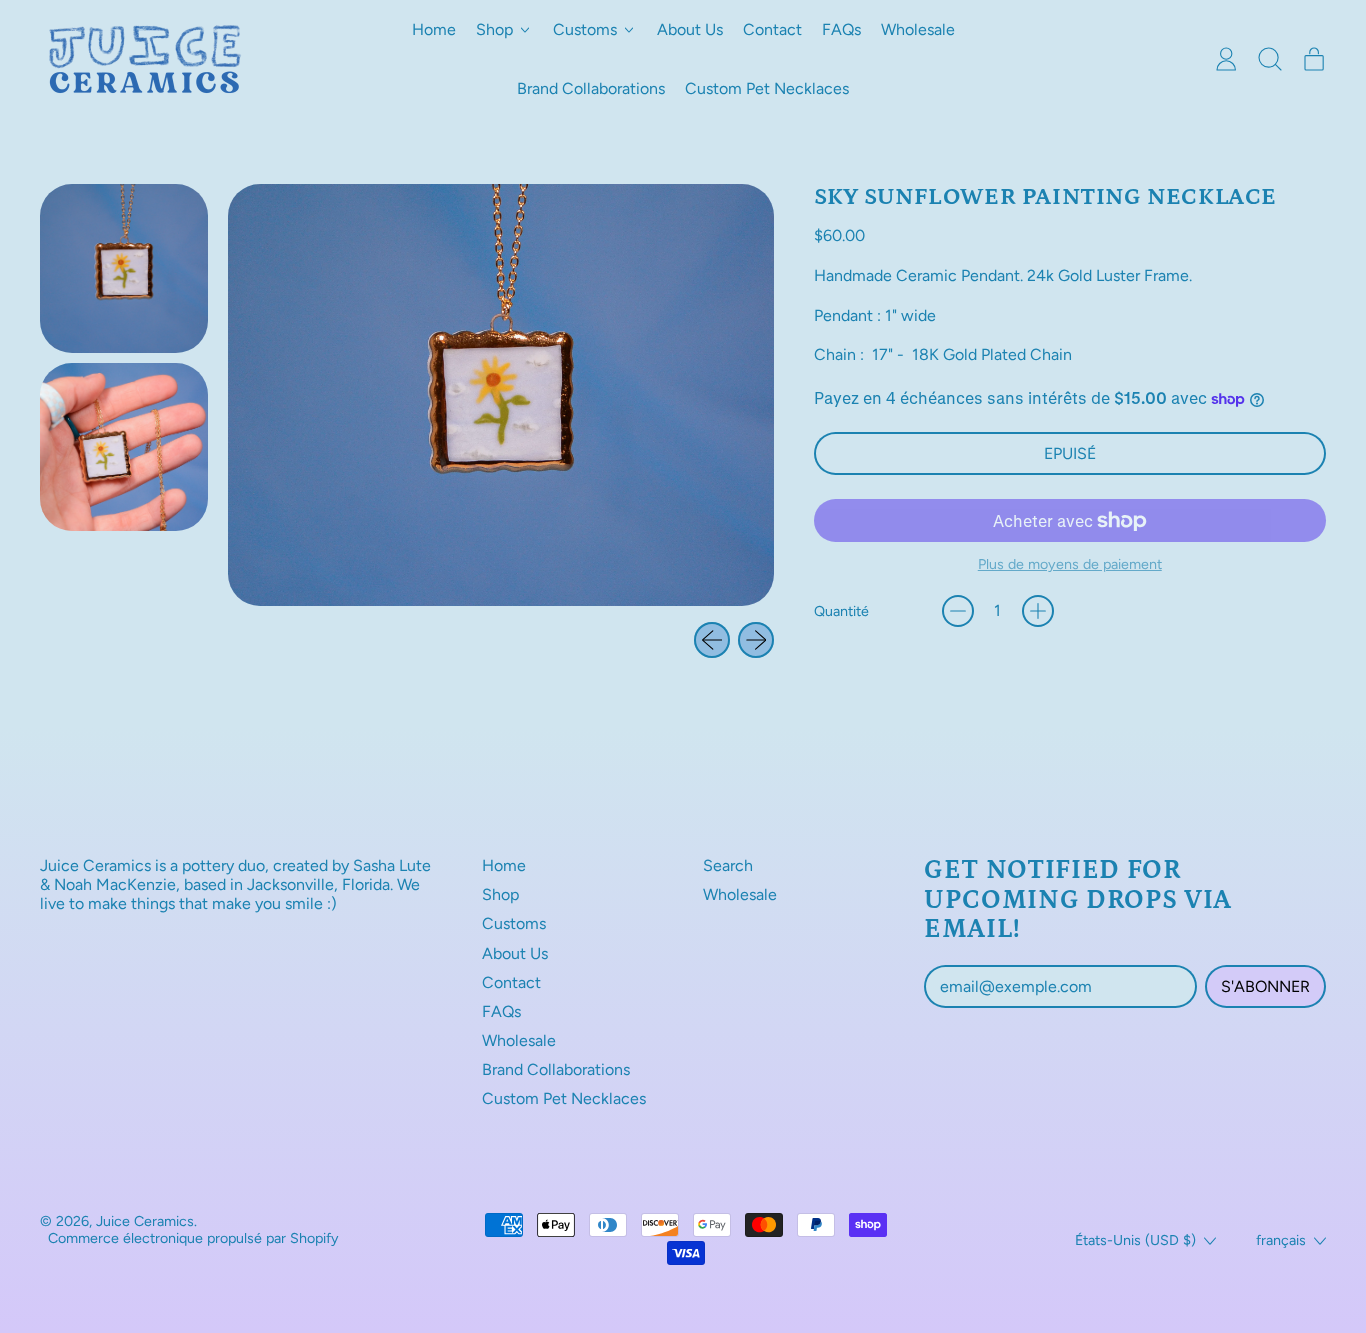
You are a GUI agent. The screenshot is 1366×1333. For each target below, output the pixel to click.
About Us (690, 29)
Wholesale (918, 29)
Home (434, 29)
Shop (500, 894)
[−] (958, 611)
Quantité (841, 611)
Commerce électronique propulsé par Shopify (193, 1238)
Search (728, 865)
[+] (1038, 611)
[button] (1270, 59)
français (1281, 1240)
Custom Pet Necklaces (767, 88)
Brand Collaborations (591, 88)
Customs (514, 923)
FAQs (841, 29)
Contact (772, 29)
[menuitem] (124, 268)
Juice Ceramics (145, 1221)
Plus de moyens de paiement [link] (1070, 564)
